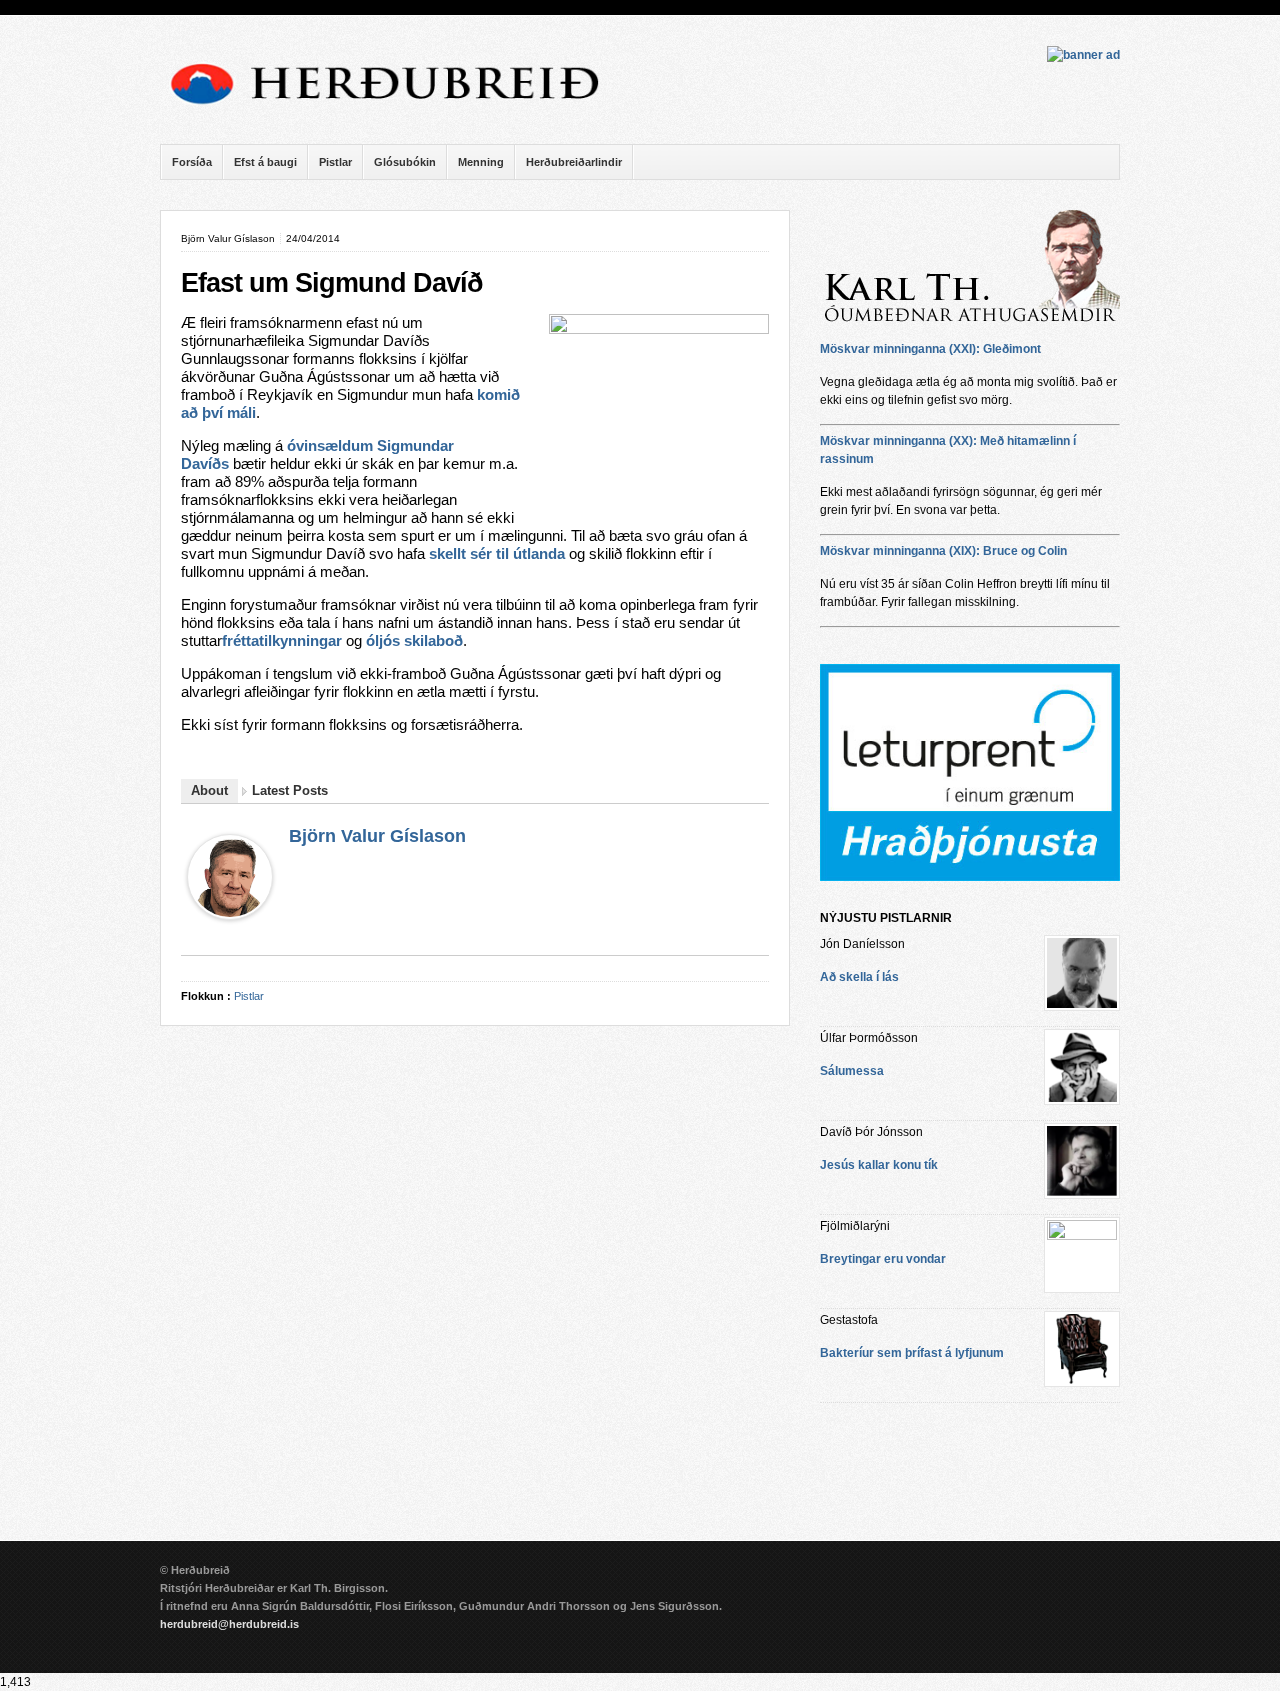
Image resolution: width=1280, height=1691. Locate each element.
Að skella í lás (859, 977)
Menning (481, 162)
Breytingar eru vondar (883, 1259)
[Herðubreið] (395, 110)
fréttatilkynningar (282, 641)
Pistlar (335, 162)
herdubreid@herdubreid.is (229, 1624)
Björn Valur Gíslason (377, 836)
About (209, 790)
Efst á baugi (265, 162)
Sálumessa (852, 1071)
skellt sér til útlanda (497, 554)
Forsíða (192, 162)
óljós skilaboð (414, 641)
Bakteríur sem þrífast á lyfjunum (912, 1353)
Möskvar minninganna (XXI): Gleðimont (930, 349)
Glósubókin (405, 162)
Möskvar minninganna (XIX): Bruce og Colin (943, 551)
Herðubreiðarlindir (574, 162)
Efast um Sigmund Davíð (332, 283)
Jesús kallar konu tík (879, 1165)
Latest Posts (290, 790)
